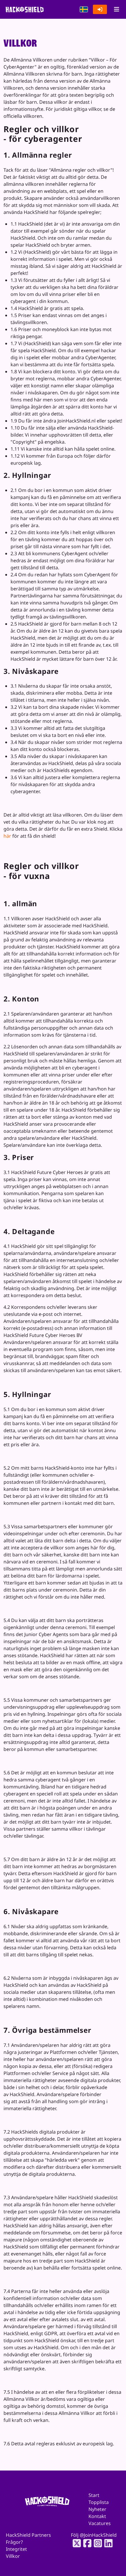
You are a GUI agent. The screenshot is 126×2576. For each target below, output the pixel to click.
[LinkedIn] (107, 2543)
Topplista (99, 2502)
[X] (75, 2543)
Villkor (13, 2556)
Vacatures (100, 2523)
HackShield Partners (28, 2535)
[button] (84, 9)
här (7, 836)
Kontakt (97, 2516)
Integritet (16, 2549)
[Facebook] (86, 2543)
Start (94, 2495)
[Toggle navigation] (116, 9)
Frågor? (14, 2542)
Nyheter (97, 2509)
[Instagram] (96, 2543)
